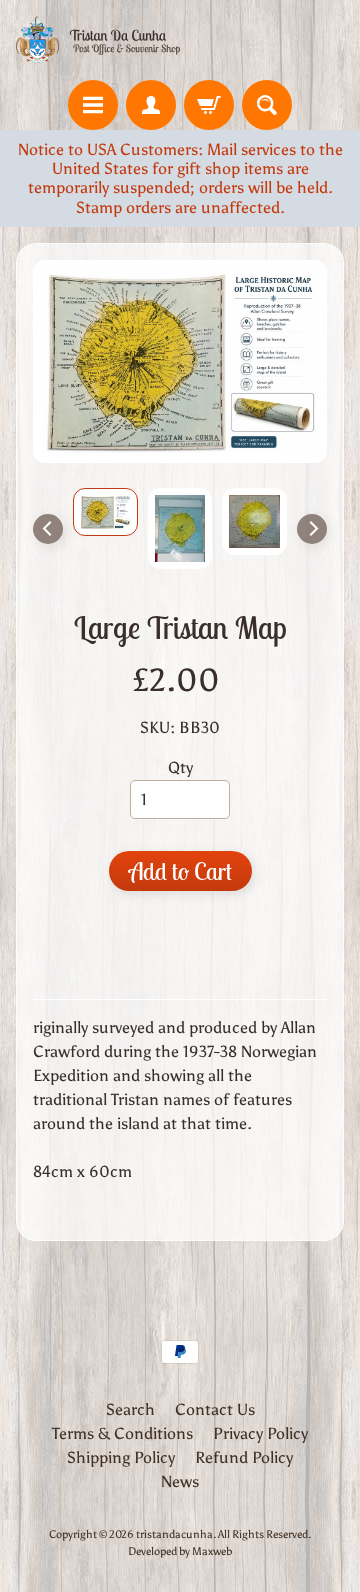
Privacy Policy (260, 1433)
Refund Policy (244, 1457)
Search (130, 1409)
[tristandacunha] (98, 40)
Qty (180, 767)
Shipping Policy (121, 1457)
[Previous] (48, 529)
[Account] (151, 105)
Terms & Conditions (122, 1433)
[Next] (312, 529)
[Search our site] (267, 105)
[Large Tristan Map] (105, 512)
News (180, 1481)
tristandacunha (174, 1534)
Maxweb (212, 1551)
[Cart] (209, 105)
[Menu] (93, 105)
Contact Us (215, 1409)
